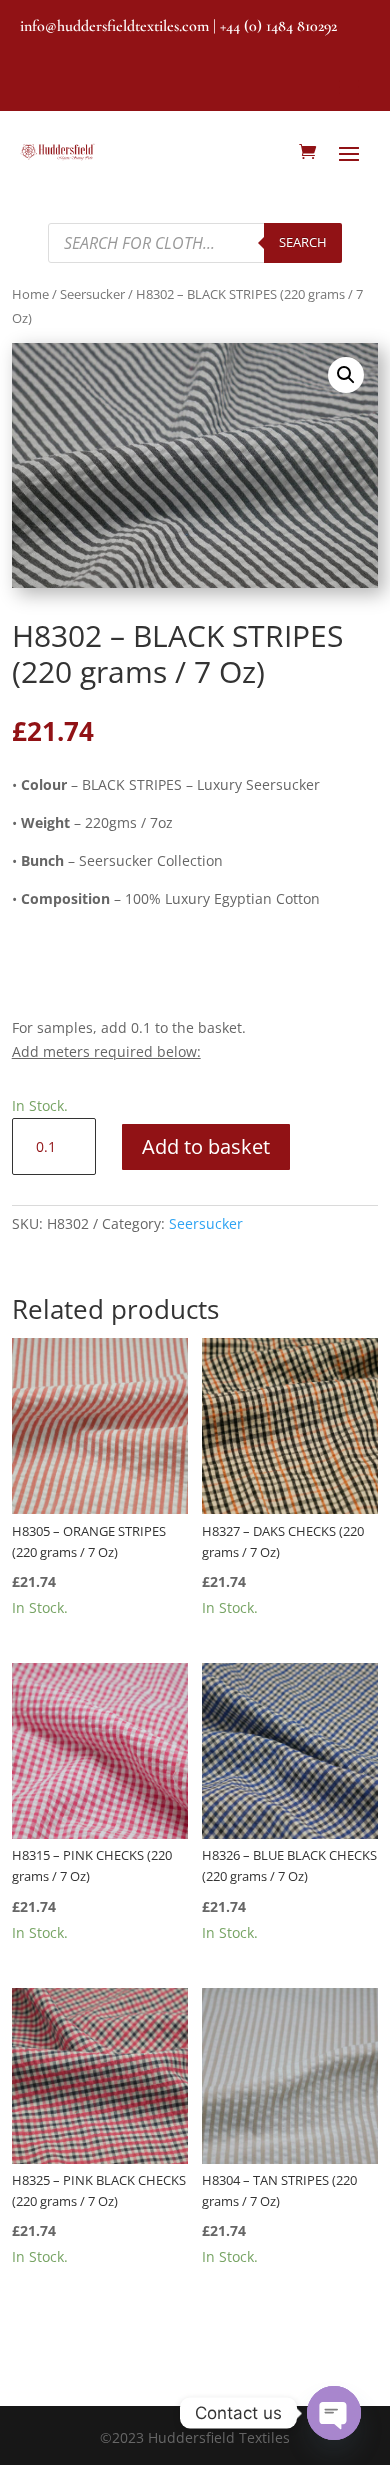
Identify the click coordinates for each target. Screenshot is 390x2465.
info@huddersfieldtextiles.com (114, 26)
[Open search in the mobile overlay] (194, 243)
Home (30, 294)
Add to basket (206, 1146)
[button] (346, 375)
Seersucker (92, 294)
